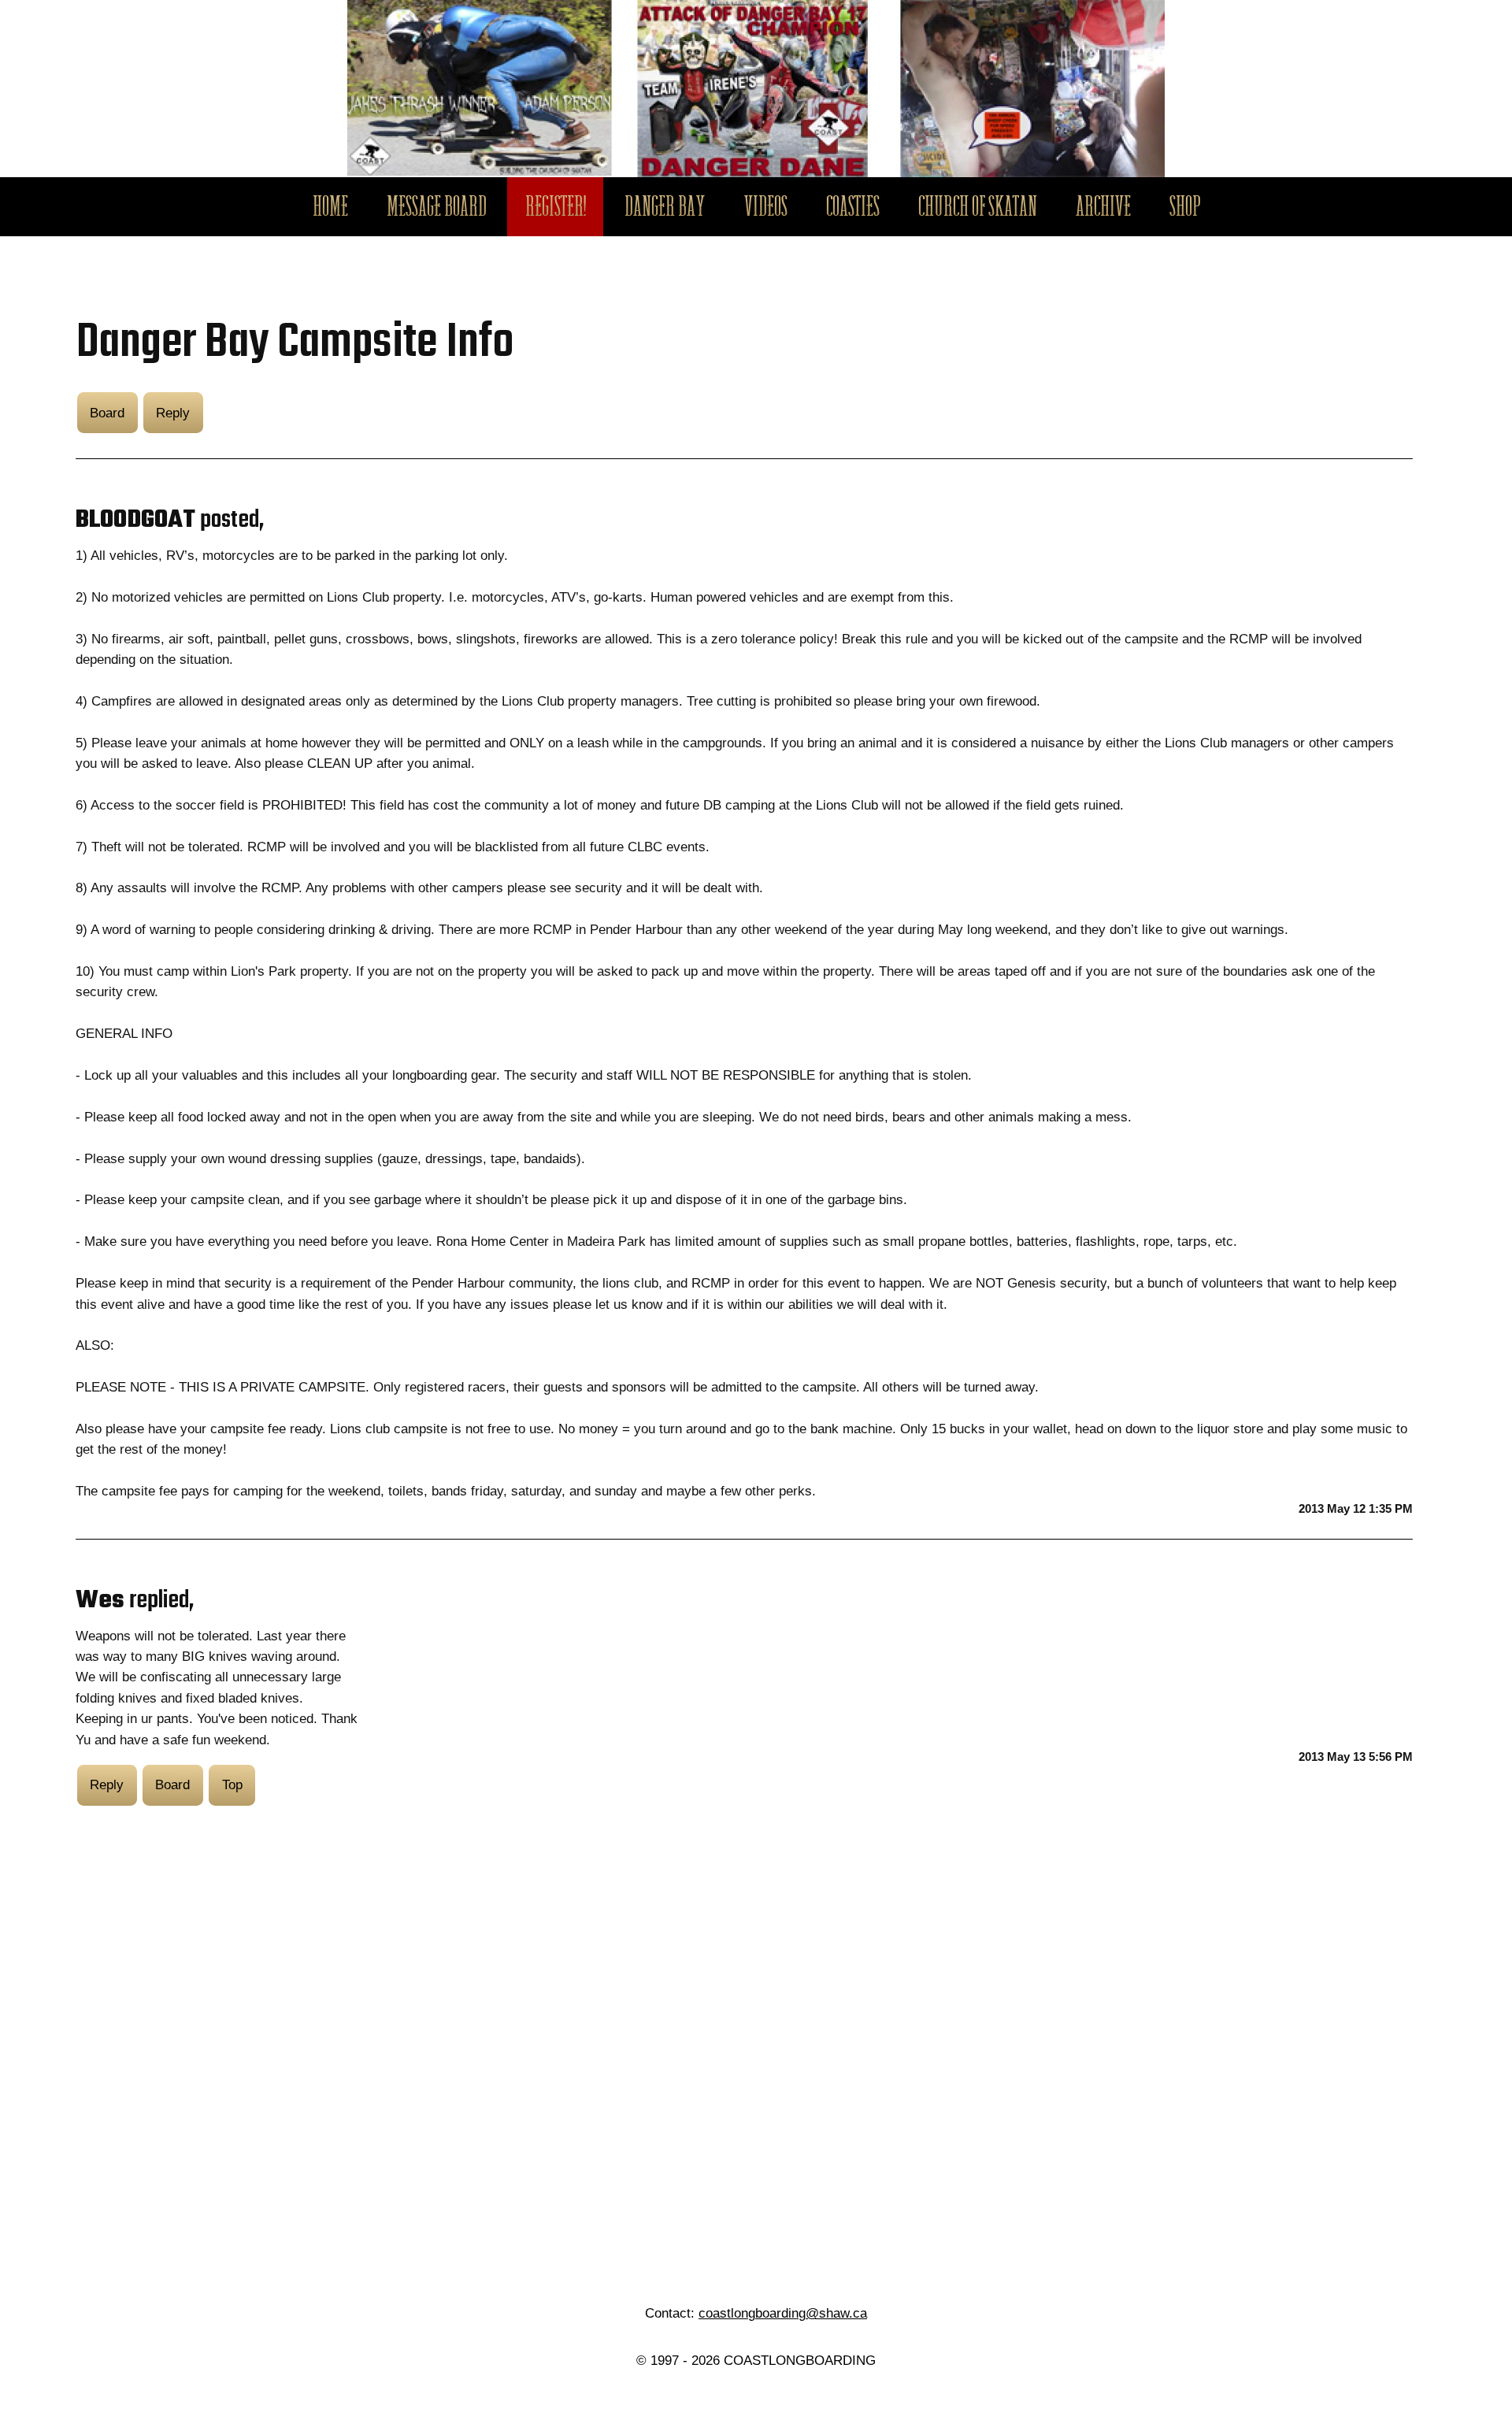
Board (107, 413)
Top (232, 1784)
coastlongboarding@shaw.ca (783, 2313)
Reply (173, 413)
